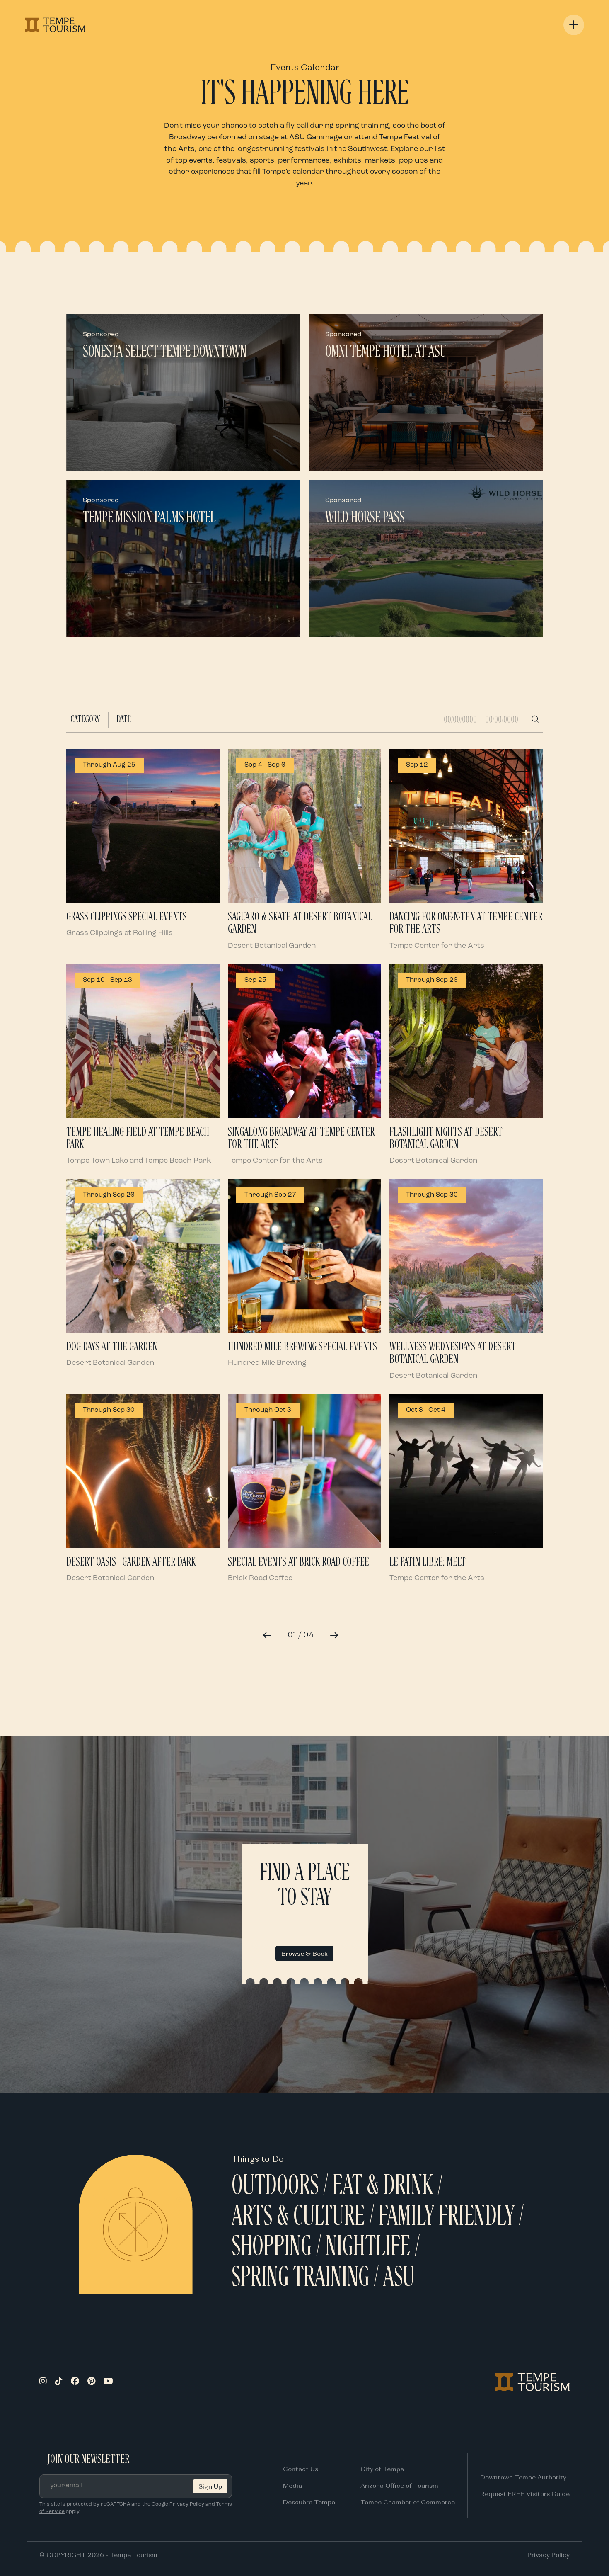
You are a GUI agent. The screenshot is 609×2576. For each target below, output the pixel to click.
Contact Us (301, 2469)
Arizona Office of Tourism (399, 2485)
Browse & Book (304, 1953)
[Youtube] (108, 2382)
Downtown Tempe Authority (523, 2477)
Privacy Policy (187, 2504)
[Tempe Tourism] (55, 25)
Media (292, 2485)
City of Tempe (382, 2469)
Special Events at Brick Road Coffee (298, 1562)
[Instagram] (43, 2382)
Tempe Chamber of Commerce (408, 2502)
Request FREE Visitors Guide (525, 2494)
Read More (105, 458)
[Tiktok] (59, 2382)
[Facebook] (75, 2382)
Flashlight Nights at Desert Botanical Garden (446, 1139)
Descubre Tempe (309, 2502)
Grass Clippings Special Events (127, 917)
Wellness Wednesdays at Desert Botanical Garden (453, 1353)
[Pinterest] (91, 2382)
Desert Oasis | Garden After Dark (131, 1562)
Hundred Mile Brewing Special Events (302, 1347)
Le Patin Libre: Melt (428, 1562)
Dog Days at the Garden (112, 1347)
